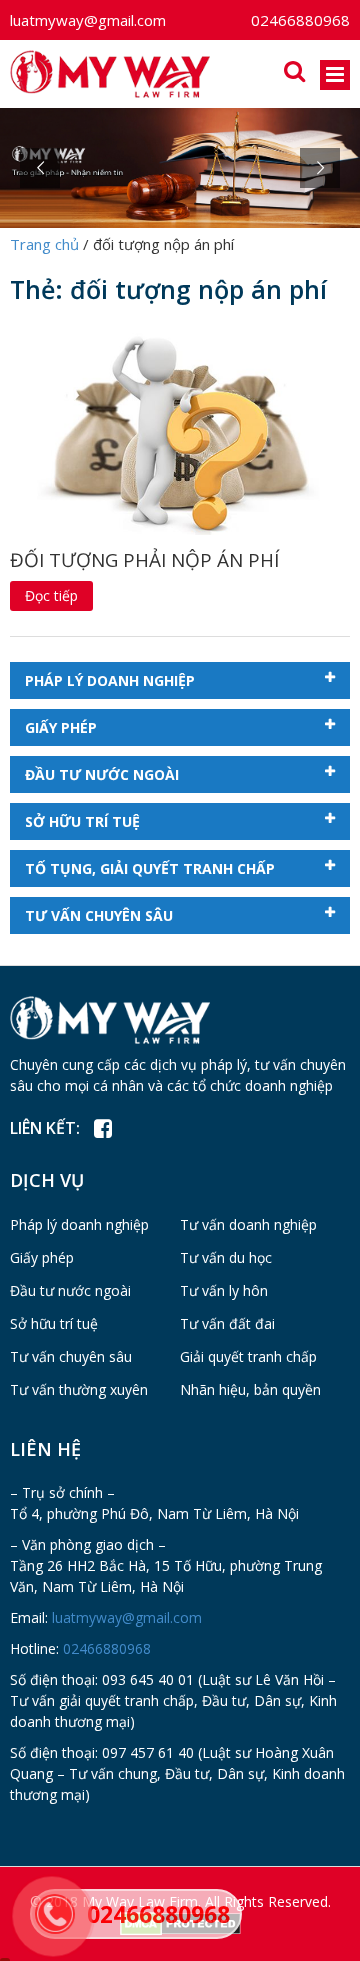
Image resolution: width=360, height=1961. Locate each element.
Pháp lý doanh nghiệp (110, 680)
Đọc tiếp (51, 595)
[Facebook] (102, 1129)
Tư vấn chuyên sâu (99, 915)
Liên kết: (45, 1128)
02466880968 (300, 20)
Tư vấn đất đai (227, 1323)
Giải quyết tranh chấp (248, 1356)
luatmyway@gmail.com (88, 20)
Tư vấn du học (226, 1257)
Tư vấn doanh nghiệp (248, 1224)
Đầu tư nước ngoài (102, 774)
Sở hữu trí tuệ (82, 821)
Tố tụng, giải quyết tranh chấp (150, 868)
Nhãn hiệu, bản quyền (250, 1389)
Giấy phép (61, 727)
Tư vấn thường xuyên (79, 1389)
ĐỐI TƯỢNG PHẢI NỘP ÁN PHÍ (144, 560)
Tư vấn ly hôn (224, 1290)
